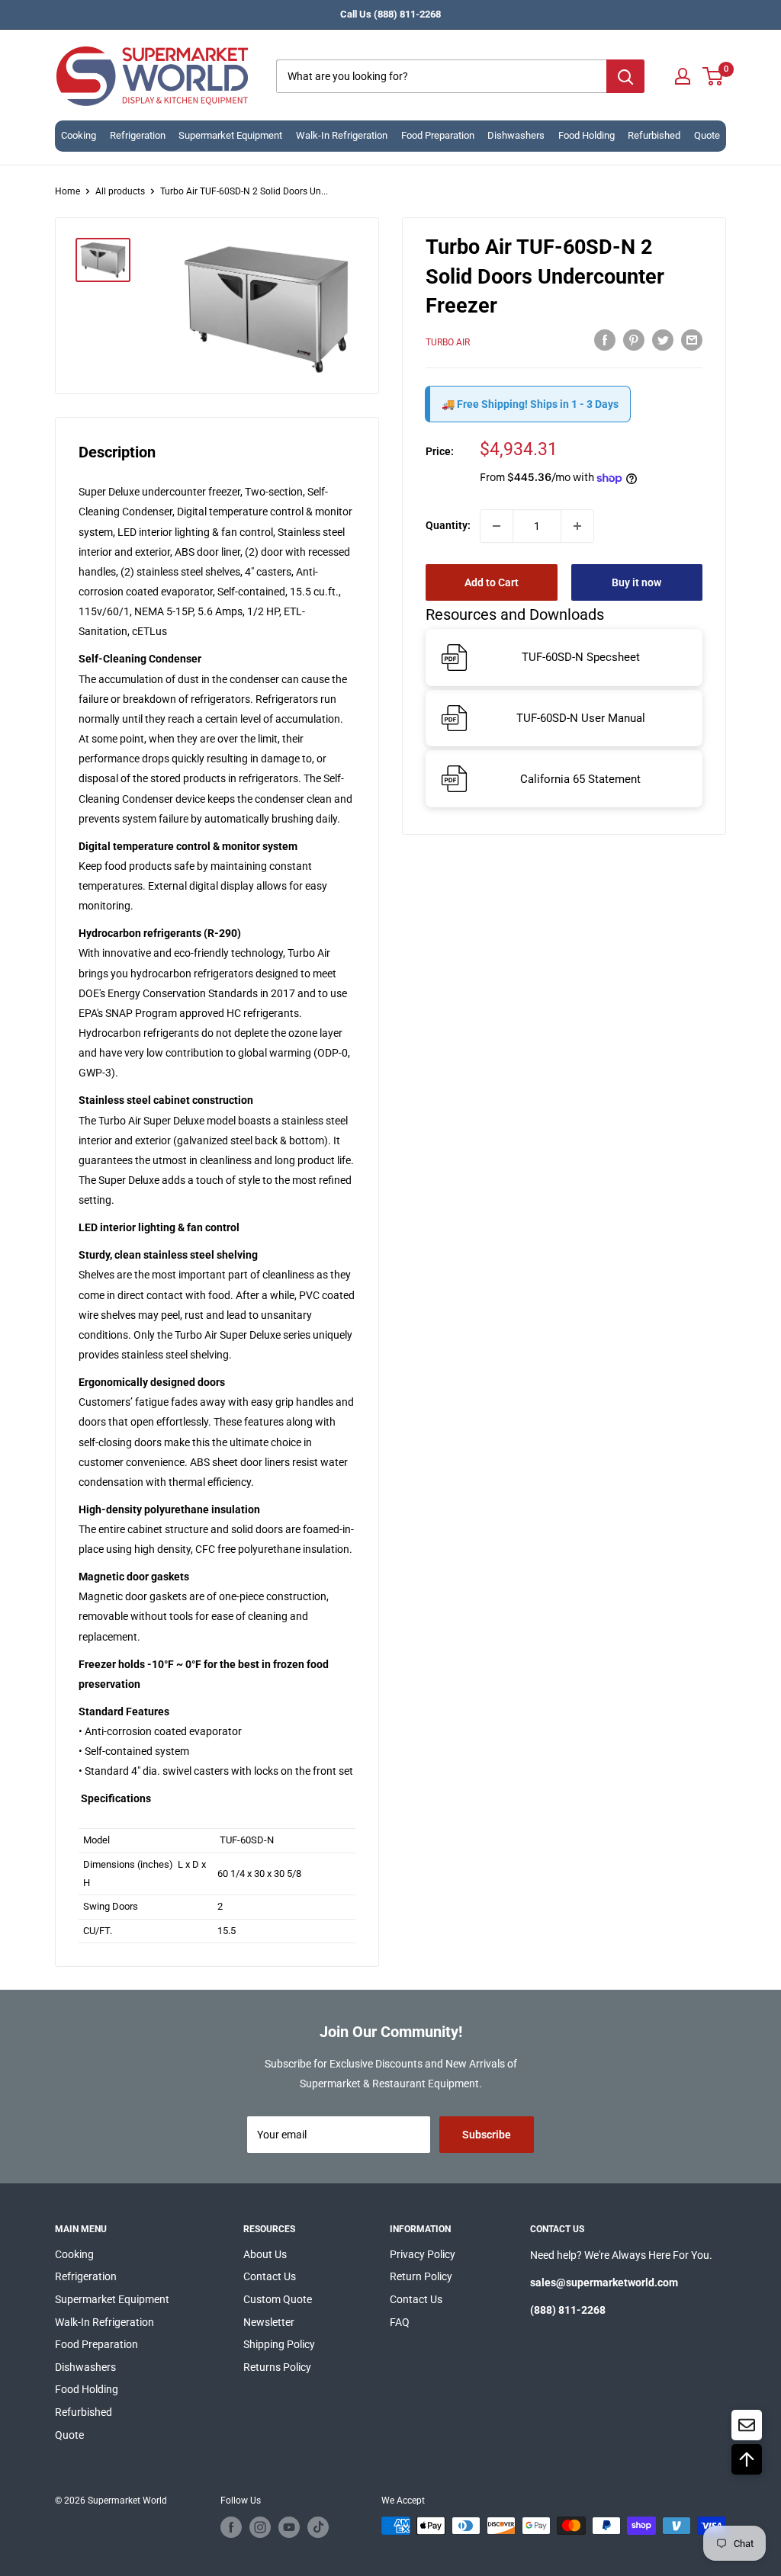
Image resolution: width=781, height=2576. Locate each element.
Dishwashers (516, 135)
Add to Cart (492, 582)
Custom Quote (278, 2299)
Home (67, 191)
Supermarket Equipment (230, 135)
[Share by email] (692, 340)
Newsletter (269, 2322)
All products (120, 191)
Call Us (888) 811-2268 (390, 14)
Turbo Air (448, 342)
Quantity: (448, 525)
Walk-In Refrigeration (342, 135)
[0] (714, 76)
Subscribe (487, 2135)
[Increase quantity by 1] (577, 526)
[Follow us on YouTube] (289, 2527)
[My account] (683, 76)
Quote (707, 135)
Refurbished (654, 135)
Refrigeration (138, 135)
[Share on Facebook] (605, 340)
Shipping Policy (279, 2344)
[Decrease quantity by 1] (497, 526)
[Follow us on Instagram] (260, 2527)
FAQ (400, 2322)
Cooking (79, 135)
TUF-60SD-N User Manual (581, 718)
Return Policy (421, 2276)
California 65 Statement (580, 779)
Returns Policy (277, 2367)
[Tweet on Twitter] (663, 340)
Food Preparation (438, 135)
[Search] (625, 76)
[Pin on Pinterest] (634, 340)
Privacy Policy (423, 2254)
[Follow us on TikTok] (318, 2527)
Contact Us (270, 2276)
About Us (265, 2254)
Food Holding (587, 135)
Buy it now (636, 582)
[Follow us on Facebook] (231, 2527)
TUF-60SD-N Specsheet (581, 657)
